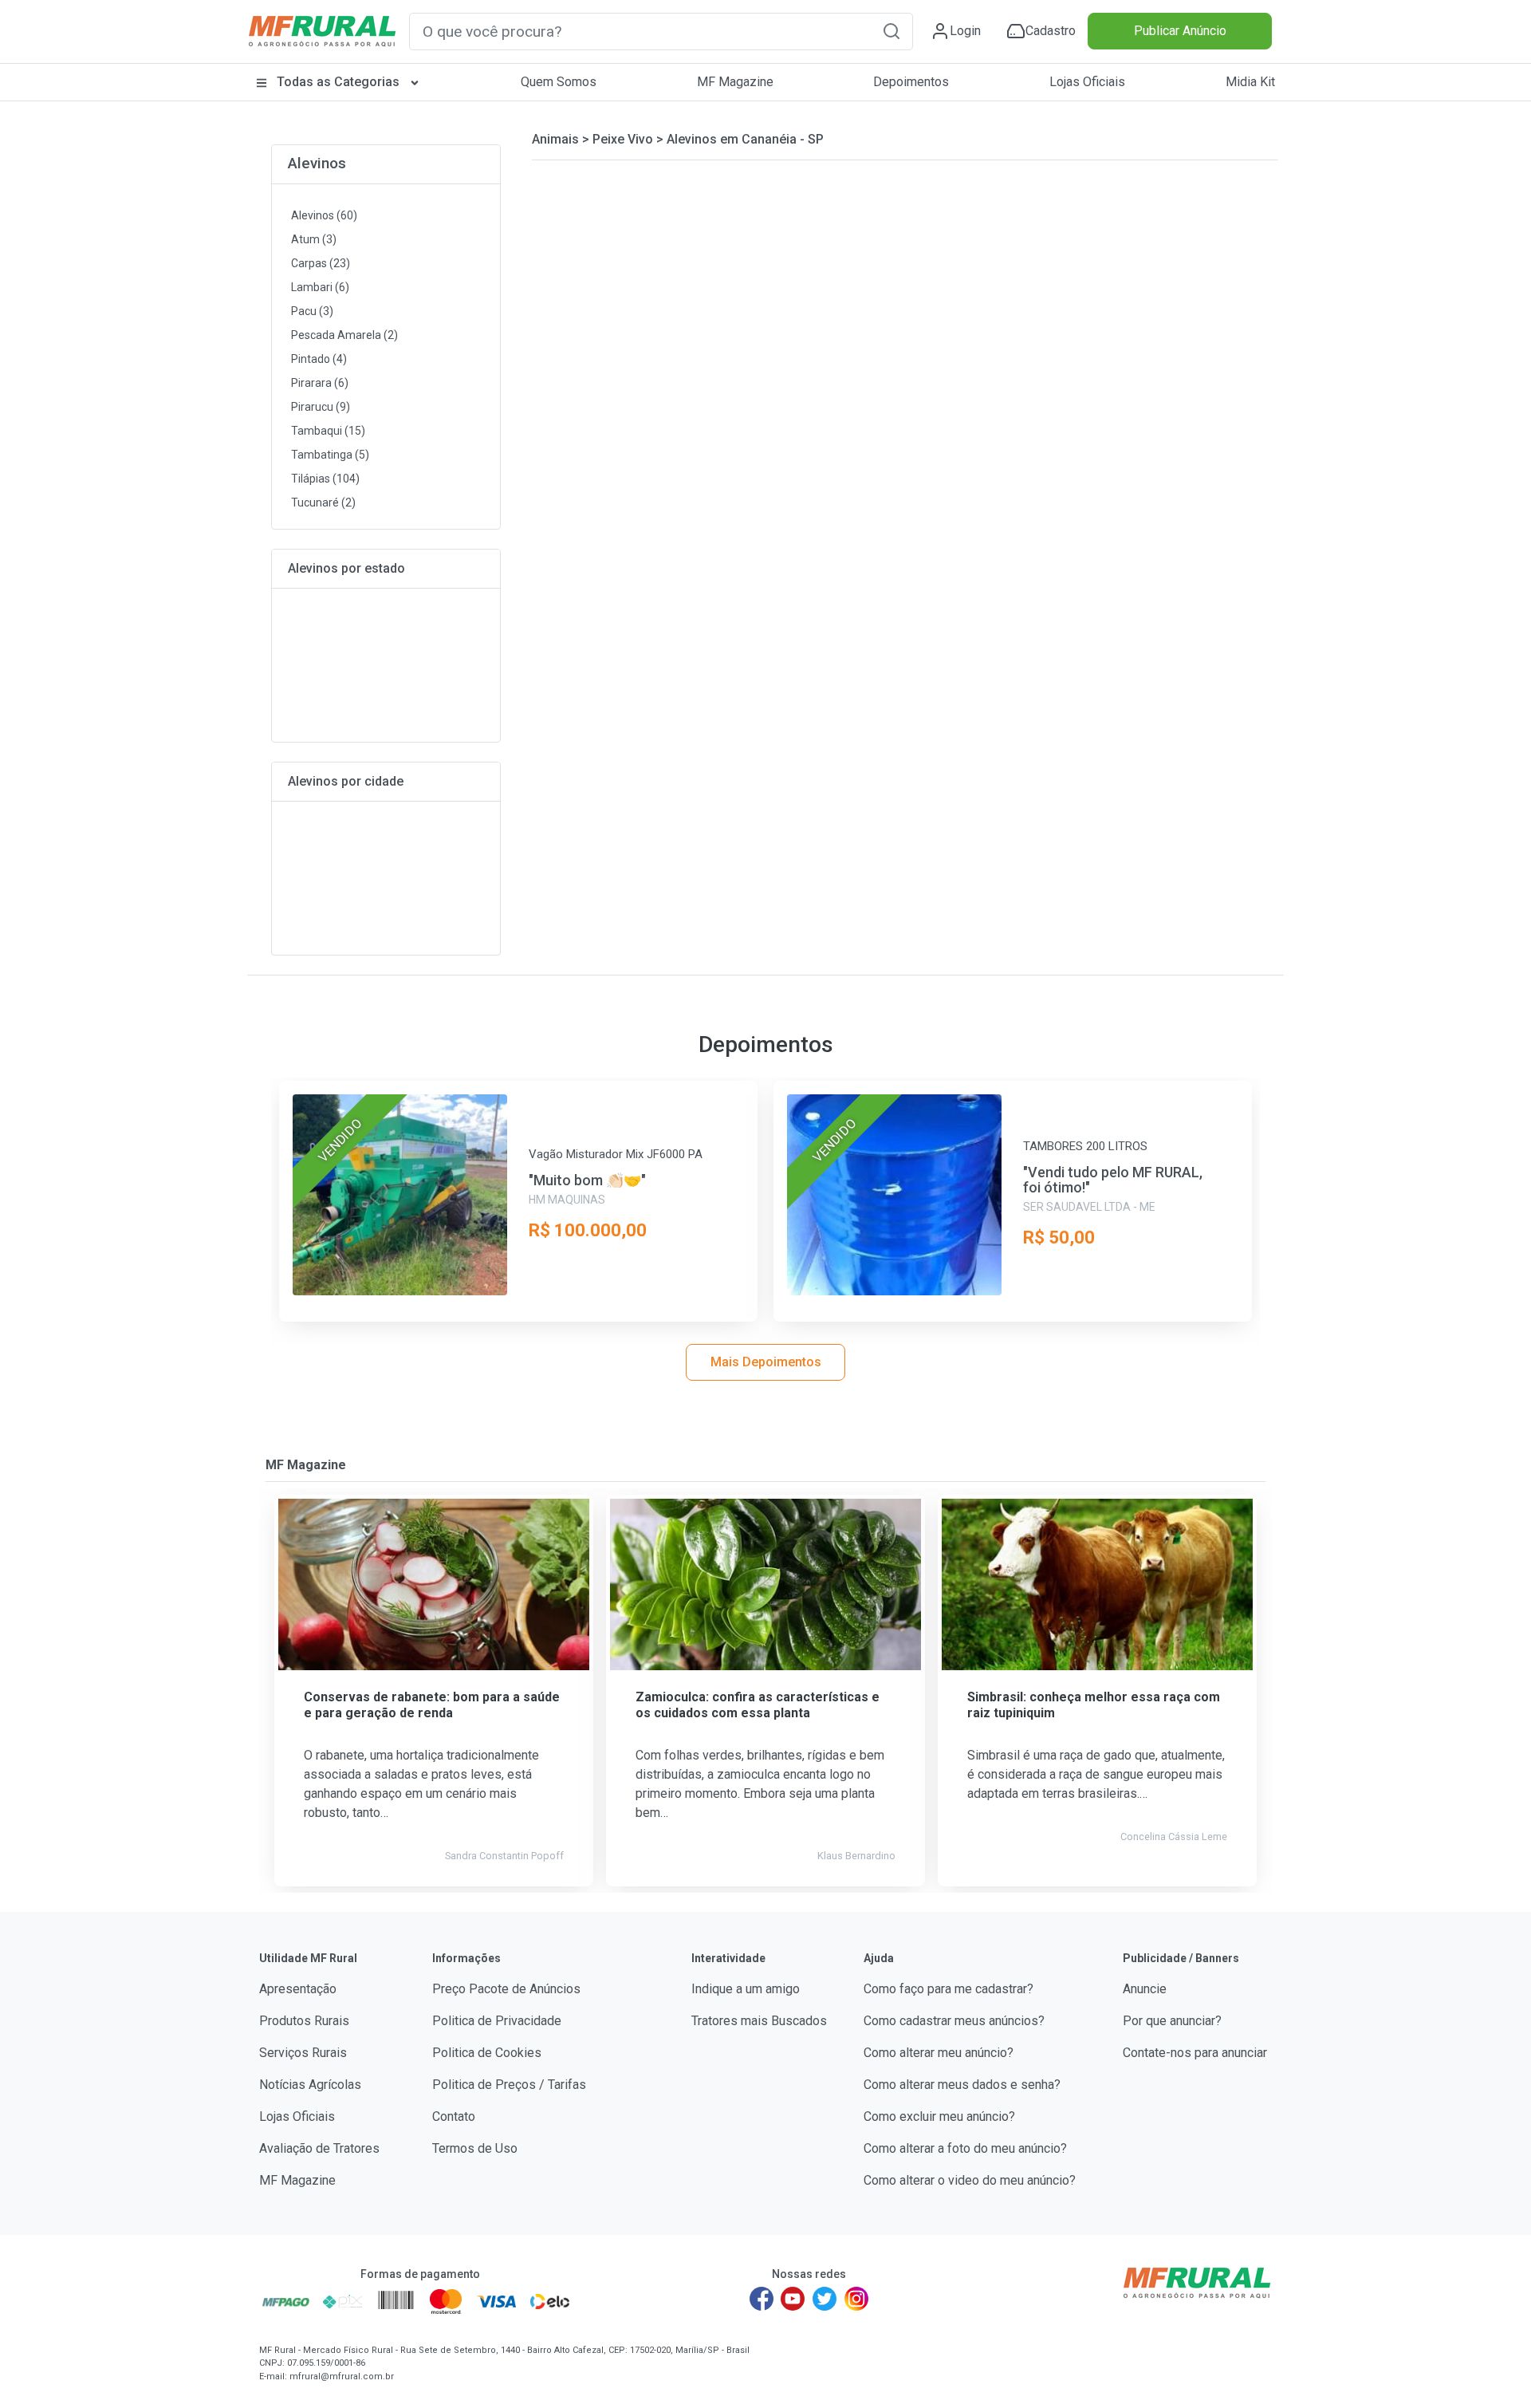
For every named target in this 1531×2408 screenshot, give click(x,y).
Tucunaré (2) (323, 502)
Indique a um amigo (746, 1989)
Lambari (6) (320, 287)
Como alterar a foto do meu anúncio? (965, 2148)
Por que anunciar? (1172, 2021)
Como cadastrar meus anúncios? (954, 2021)
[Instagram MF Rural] (856, 2299)
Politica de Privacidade (497, 2021)
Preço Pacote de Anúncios (506, 1989)
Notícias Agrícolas (310, 2085)
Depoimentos (911, 82)
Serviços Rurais (303, 2053)
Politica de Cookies (487, 2053)
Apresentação (298, 1989)
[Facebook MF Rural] (762, 2299)
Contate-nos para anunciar (1195, 2053)
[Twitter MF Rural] (825, 2299)
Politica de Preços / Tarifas (509, 2085)
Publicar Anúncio (1180, 31)
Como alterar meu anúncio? (939, 2053)
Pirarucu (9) (321, 407)
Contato (454, 2116)
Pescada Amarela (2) (344, 335)
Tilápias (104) (325, 479)
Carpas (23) (321, 263)
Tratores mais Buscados (759, 2021)
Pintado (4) (319, 359)
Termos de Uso (475, 2148)
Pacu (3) (312, 311)
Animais (555, 139)
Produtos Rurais (304, 2021)
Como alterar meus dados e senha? (962, 2085)
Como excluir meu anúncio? (939, 2116)
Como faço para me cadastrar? (949, 1989)
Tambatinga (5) (330, 455)
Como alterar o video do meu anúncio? (970, 2180)
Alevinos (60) (324, 215)
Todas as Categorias (338, 82)
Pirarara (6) (320, 383)
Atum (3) (314, 239)
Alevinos (317, 163)
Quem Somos (559, 82)
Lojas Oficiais (1087, 82)
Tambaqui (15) (328, 431)
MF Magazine (735, 82)
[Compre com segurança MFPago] (286, 2301)
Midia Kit (1250, 82)
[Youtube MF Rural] (793, 2299)
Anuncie (1145, 1989)
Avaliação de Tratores (319, 2148)
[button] (891, 31)
